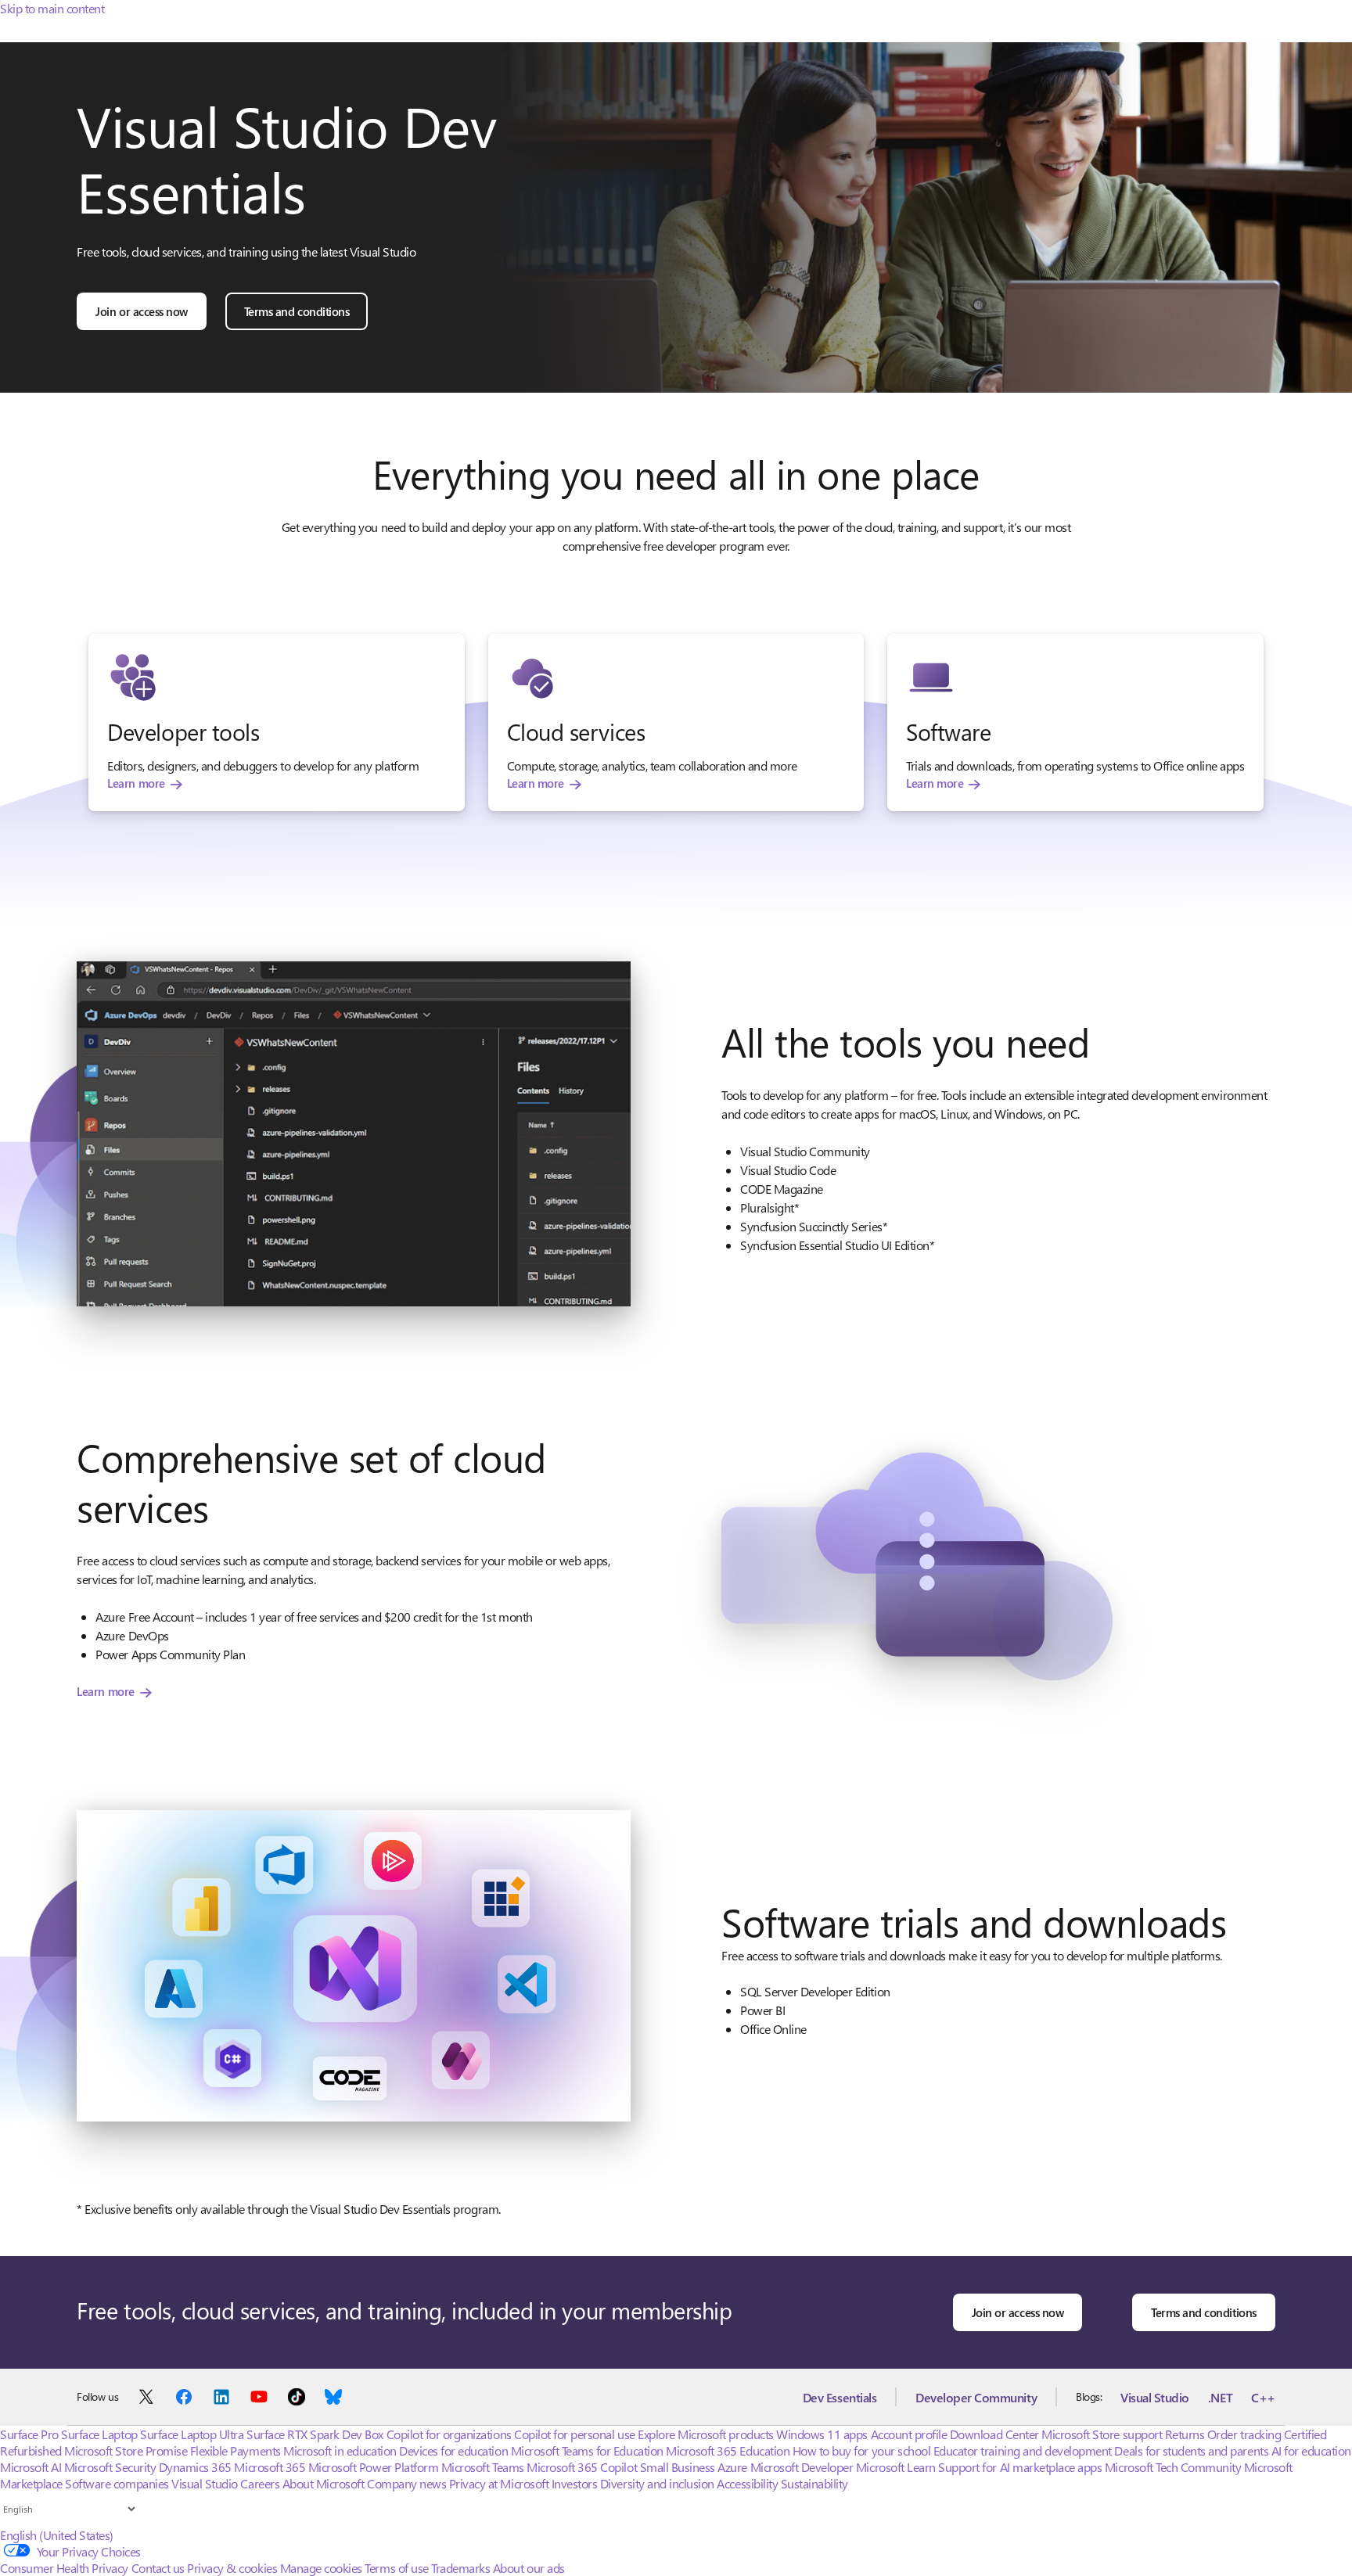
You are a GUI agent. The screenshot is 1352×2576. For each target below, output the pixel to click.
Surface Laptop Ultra (192, 2434)
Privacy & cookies (232, 2568)
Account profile (909, 2434)
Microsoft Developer (802, 2467)
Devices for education (453, 2450)
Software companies (117, 2483)
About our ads (529, 2568)
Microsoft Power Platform (373, 2467)
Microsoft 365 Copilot (582, 2467)
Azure (732, 2467)
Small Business (678, 2467)
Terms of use (396, 2568)
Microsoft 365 (270, 2467)
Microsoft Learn (896, 2467)
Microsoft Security (110, 2467)
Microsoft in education (340, 2450)
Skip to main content (52, 8)
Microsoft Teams (483, 2467)
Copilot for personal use (574, 2434)
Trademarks (460, 2568)
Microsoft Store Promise (126, 2450)
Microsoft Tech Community (1173, 2467)
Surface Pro (29, 2434)
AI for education (1311, 2450)
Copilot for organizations (449, 2434)
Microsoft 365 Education (728, 2450)
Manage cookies (321, 2568)
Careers (260, 2483)
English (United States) (57, 2535)
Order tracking (1244, 2434)
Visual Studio (1155, 2397)
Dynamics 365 (195, 2467)
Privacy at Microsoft (499, 2483)
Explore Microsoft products (706, 2434)
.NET (1220, 2397)
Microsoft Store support (1102, 2434)
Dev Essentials (840, 2397)
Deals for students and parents (1191, 2450)
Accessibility (747, 2483)
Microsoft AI (31, 2467)
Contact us (158, 2568)
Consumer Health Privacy (64, 2568)
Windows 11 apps (822, 2434)
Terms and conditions (297, 311)
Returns (1185, 2434)
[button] (354, 1134)
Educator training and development (1023, 2450)
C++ (1263, 2397)
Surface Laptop (99, 2434)
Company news (406, 2483)
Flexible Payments (236, 2450)
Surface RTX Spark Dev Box (315, 2434)
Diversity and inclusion (657, 2483)
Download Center (994, 2434)
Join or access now (141, 311)
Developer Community (976, 2397)
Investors (575, 2483)
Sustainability (814, 2483)
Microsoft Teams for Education (587, 2450)
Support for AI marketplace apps (1020, 2467)
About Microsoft (324, 2483)
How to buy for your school (862, 2450)
